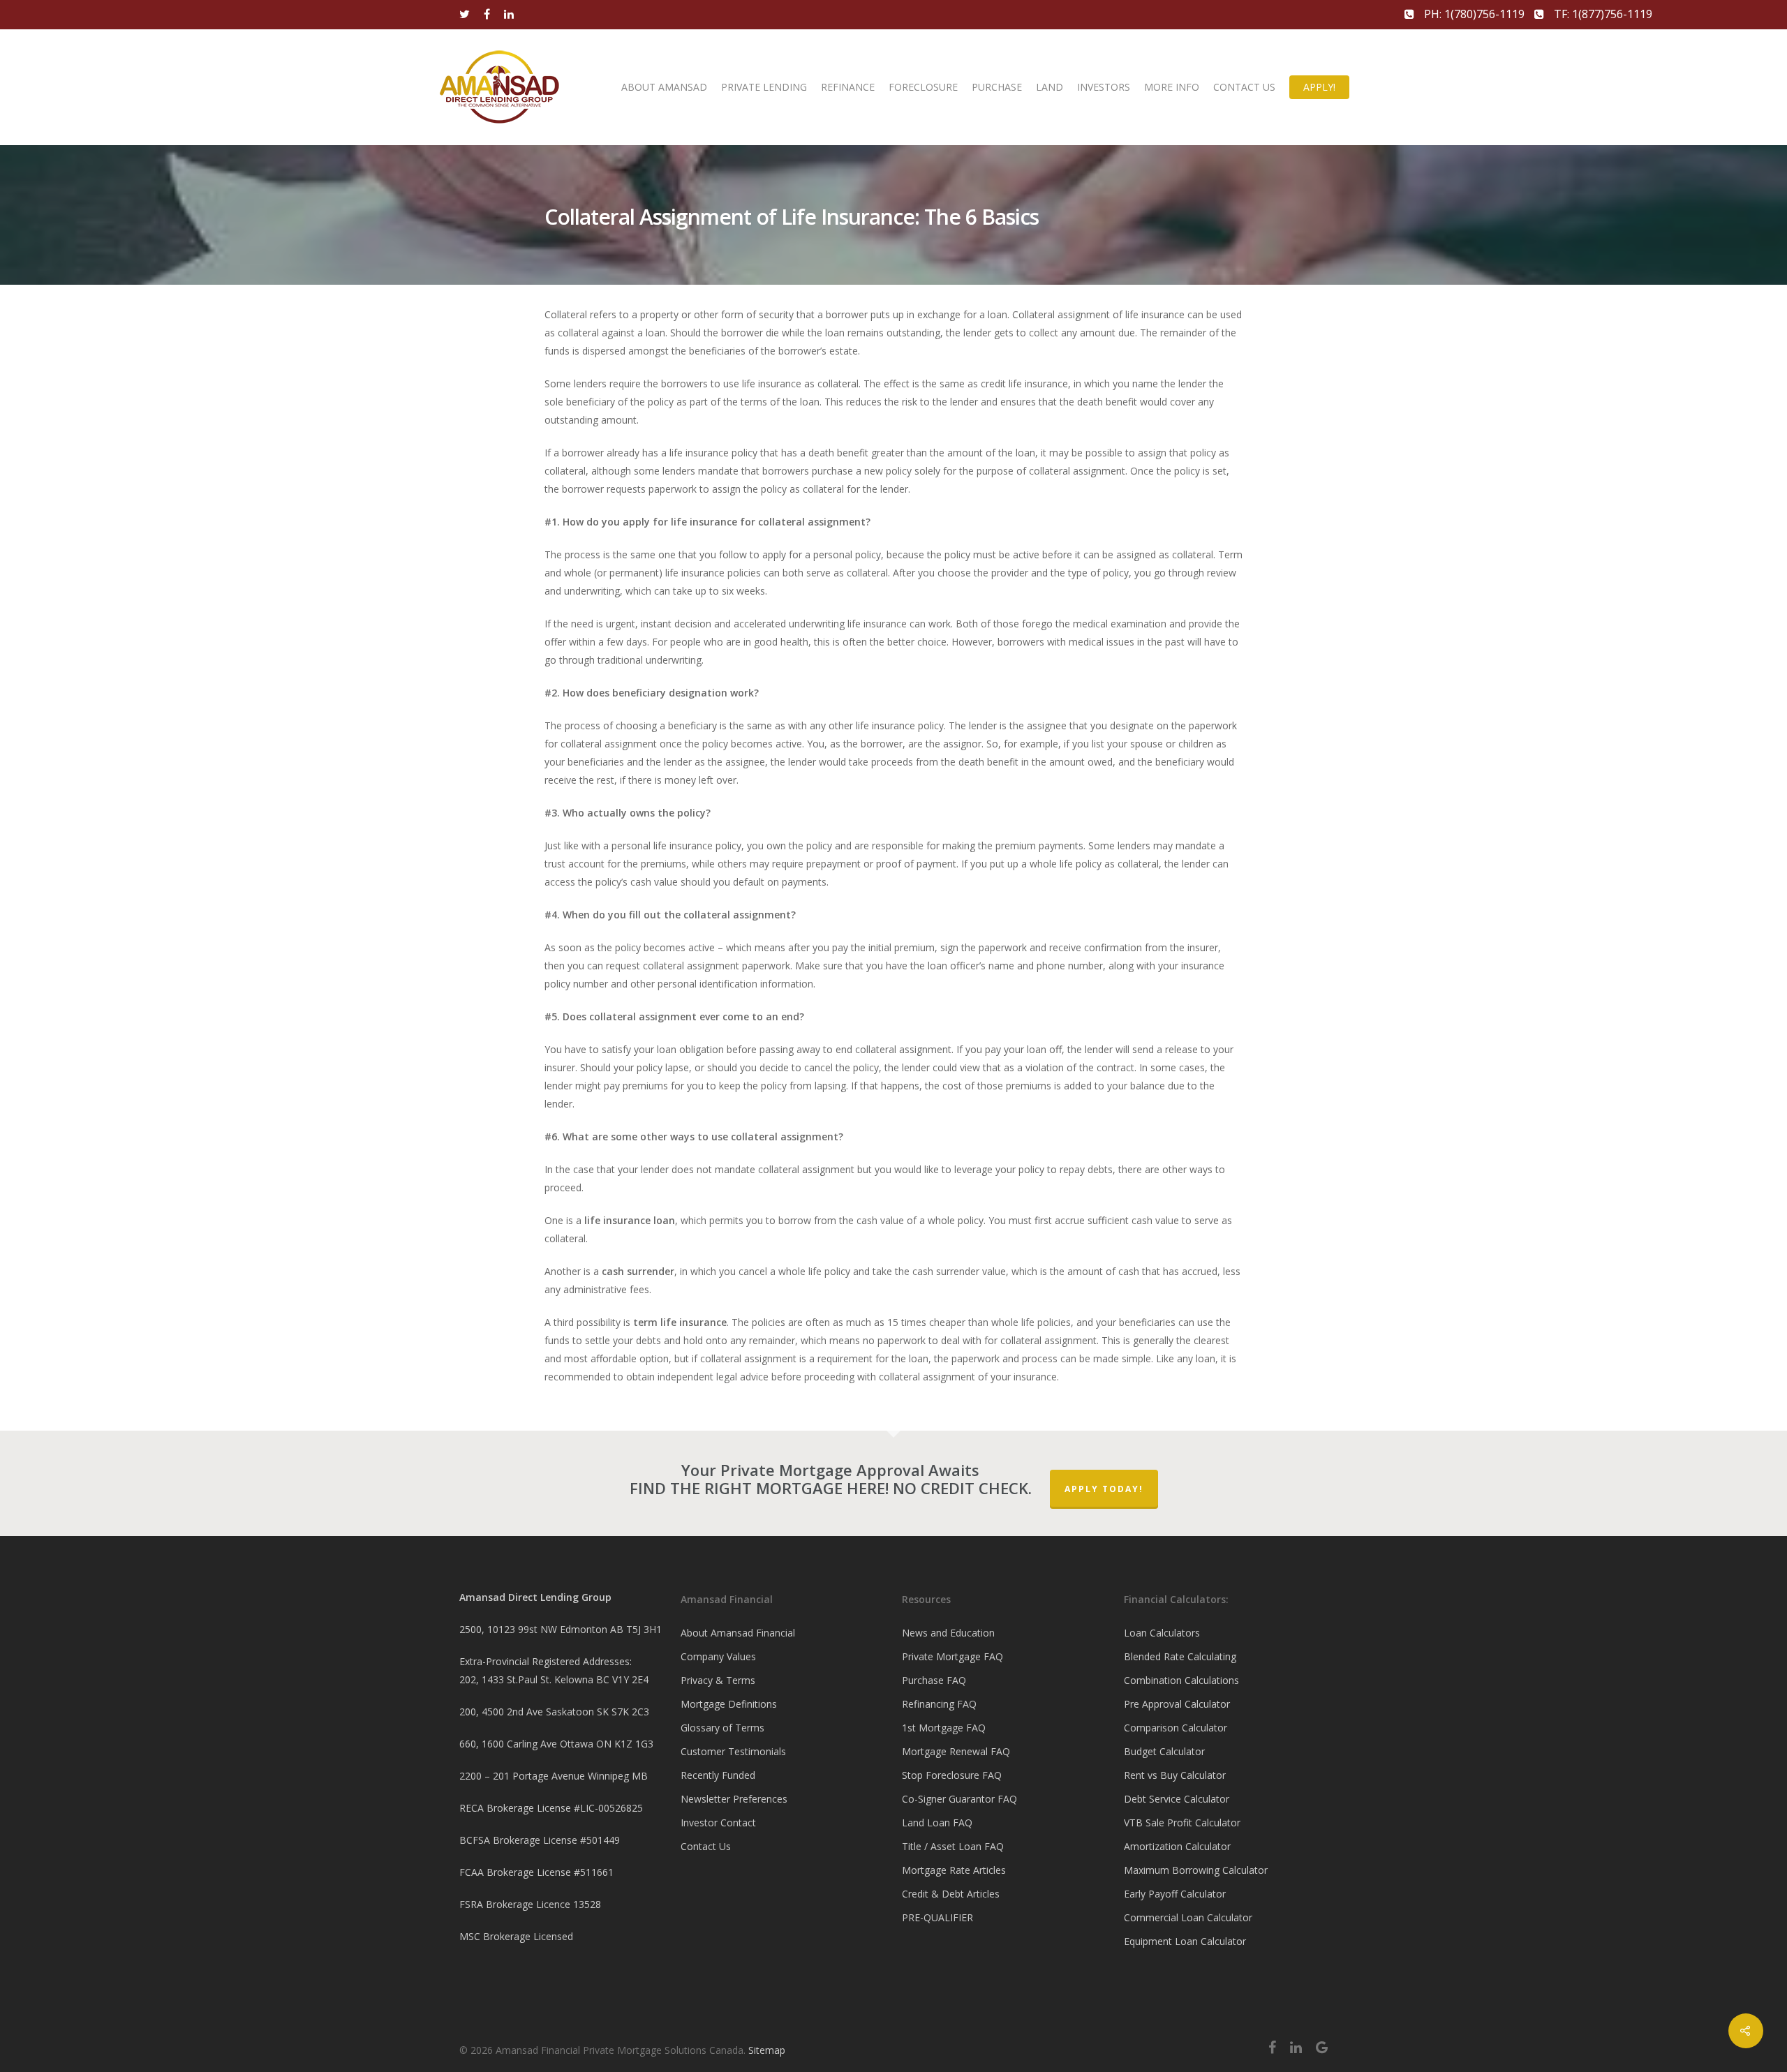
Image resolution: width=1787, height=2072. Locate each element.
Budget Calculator (1164, 1751)
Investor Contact (718, 1823)
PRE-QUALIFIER (937, 1917)
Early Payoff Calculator (1175, 1894)
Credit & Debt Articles (951, 1894)
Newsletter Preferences (734, 1799)
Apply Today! (1104, 1489)
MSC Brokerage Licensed (516, 1936)
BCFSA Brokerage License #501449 (540, 1840)
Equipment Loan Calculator (1185, 1941)
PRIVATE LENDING (764, 87)
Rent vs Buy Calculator (1175, 1775)
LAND (1050, 87)
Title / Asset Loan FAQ (953, 1846)
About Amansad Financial (738, 1633)
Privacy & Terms (718, 1680)
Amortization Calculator (1177, 1846)
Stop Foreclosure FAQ (952, 1775)
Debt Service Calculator (1177, 1799)
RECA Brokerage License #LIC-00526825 (551, 1808)
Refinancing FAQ (939, 1704)
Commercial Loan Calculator (1188, 1917)
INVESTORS (1104, 87)
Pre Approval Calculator (1177, 1704)
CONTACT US (1244, 87)
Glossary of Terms (722, 1728)
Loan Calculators (1162, 1633)
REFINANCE (848, 87)
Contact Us (706, 1846)
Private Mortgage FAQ (952, 1656)
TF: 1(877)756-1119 (1602, 14)
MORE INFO (1172, 87)
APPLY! (1319, 87)
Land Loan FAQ (937, 1823)
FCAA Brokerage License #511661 (536, 1872)
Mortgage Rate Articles (954, 1870)
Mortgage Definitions (729, 1704)
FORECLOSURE (923, 87)
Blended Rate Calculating (1180, 1656)
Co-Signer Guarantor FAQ (959, 1799)
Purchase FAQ (934, 1680)
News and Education (948, 1633)
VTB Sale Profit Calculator (1182, 1823)
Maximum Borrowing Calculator (1196, 1870)
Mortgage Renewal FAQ (956, 1751)
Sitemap (767, 2050)
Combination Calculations (1181, 1680)
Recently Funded (718, 1775)
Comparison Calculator (1176, 1728)
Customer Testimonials (733, 1751)
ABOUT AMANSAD (664, 87)
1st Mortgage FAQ (944, 1728)
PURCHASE (997, 87)
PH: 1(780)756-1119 (1474, 14)
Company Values (718, 1656)
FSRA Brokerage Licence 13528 (530, 1904)
